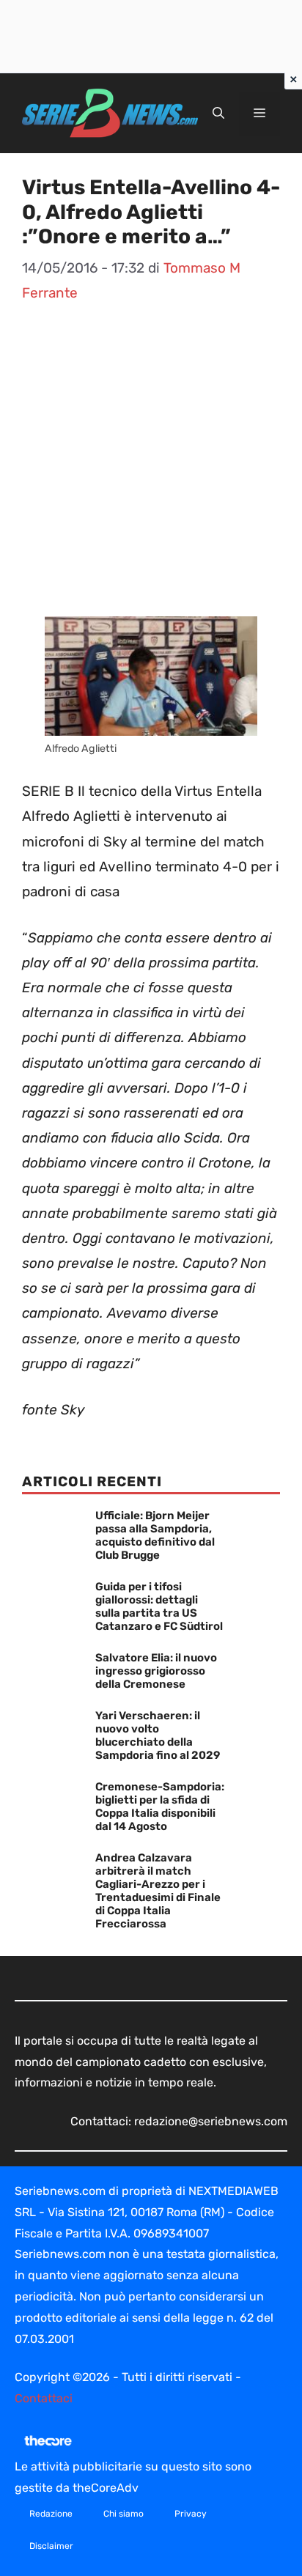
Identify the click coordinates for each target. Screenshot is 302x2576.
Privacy (191, 2514)
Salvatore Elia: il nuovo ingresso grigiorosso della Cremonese (156, 1671)
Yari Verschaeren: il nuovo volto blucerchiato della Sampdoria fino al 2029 (158, 1735)
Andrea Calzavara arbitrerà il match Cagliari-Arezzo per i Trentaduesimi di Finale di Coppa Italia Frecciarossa (158, 1891)
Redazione (51, 2514)
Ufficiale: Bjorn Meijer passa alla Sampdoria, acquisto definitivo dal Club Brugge (155, 1535)
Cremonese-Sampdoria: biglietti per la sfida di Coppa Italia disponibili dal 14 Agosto (160, 1806)
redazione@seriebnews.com (211, 2121)
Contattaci (44, 2398)
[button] (218, 114)
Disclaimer (51, 2546)
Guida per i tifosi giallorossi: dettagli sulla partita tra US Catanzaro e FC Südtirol (159, 1606)
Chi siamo (124, 2514)
